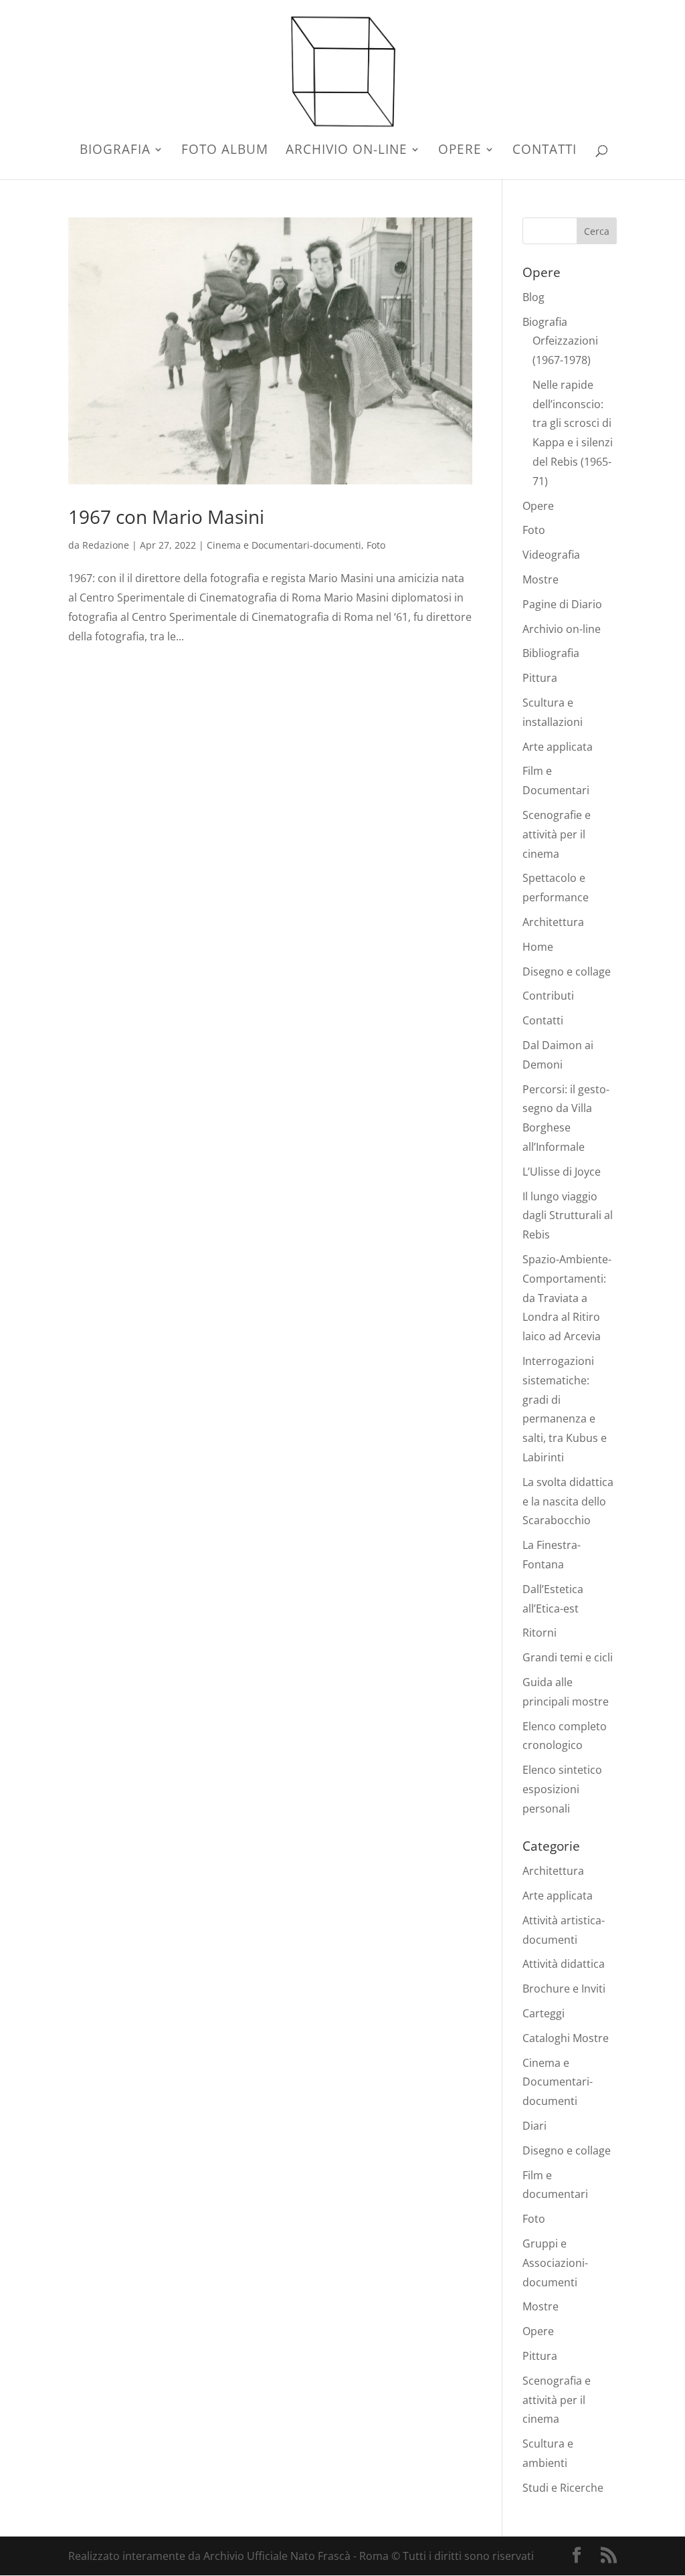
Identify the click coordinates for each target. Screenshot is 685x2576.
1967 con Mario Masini (166, 517)
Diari (534, 2126)
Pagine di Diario (562, 604)
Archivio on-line (347, 151)
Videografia (551, 555)
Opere (460, 151)
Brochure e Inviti (564, 1989)
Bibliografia (551, 653)
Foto (376, 545)
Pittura (540, 678)
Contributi (548, 996)
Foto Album (225, 151)
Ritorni (540, 1633)
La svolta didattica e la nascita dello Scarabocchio (568, 1501)
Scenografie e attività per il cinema (557, 834)
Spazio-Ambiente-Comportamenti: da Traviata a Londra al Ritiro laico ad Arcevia (567, 1298)
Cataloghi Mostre (566, 2038)
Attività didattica (564, 1964)
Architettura (553, 922)
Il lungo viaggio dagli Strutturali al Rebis (568, 1216)
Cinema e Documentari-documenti (284, 545)
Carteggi (544, 2013)
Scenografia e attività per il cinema (557, 2400)
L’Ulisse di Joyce (562, 1172)
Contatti (545, 151)
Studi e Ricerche (563, 2488)
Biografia (115, 151)
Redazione (106, 545)
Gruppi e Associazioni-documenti (555, 2263)
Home (538, 947)
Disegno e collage (567, 972)
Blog (533, 297)
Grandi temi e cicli (568, 1657)
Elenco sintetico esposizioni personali (562, 1789)
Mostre (541, 579)
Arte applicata (558, 747)
